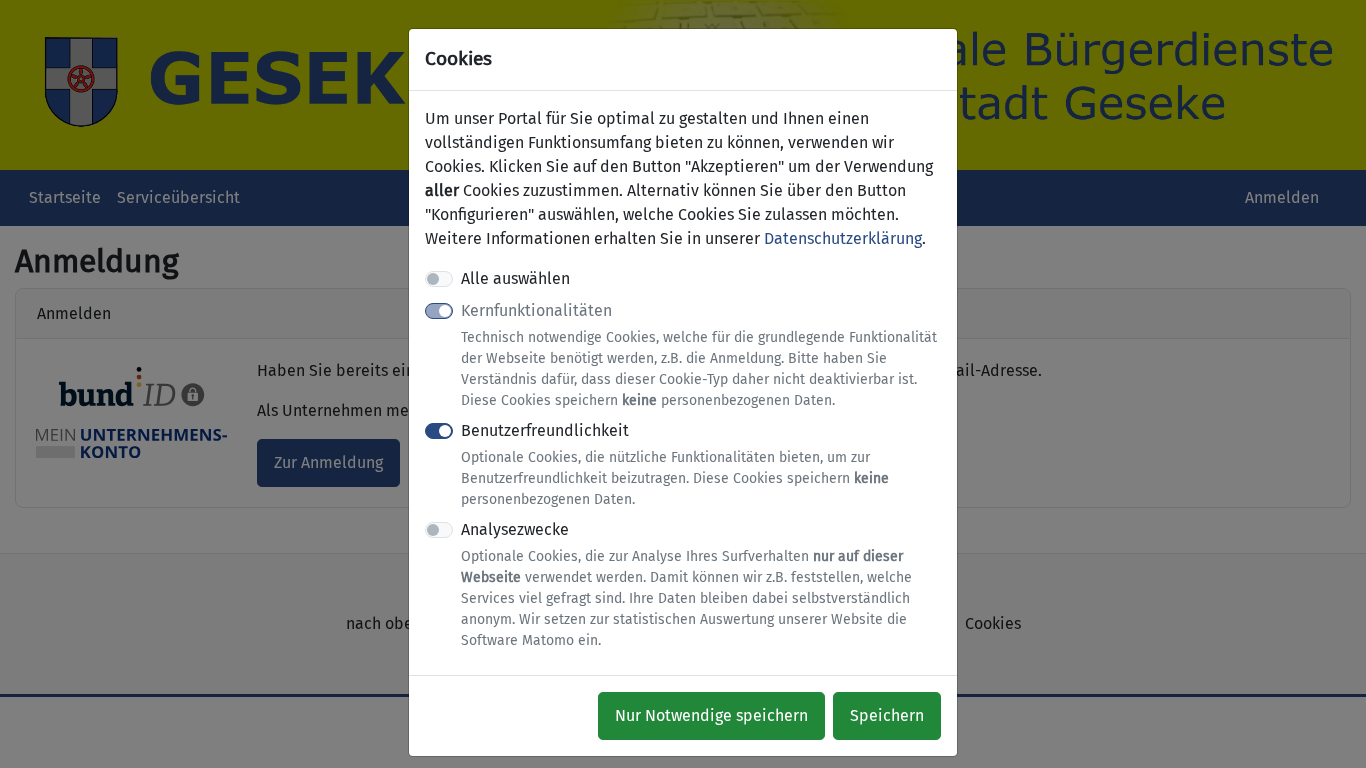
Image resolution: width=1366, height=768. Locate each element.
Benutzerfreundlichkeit (675, 464)
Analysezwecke (686, 584)
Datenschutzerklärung (843, 238)
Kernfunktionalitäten (699, 355)
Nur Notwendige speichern (711, 715)
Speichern (887, 715)
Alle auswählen (515, 278)
